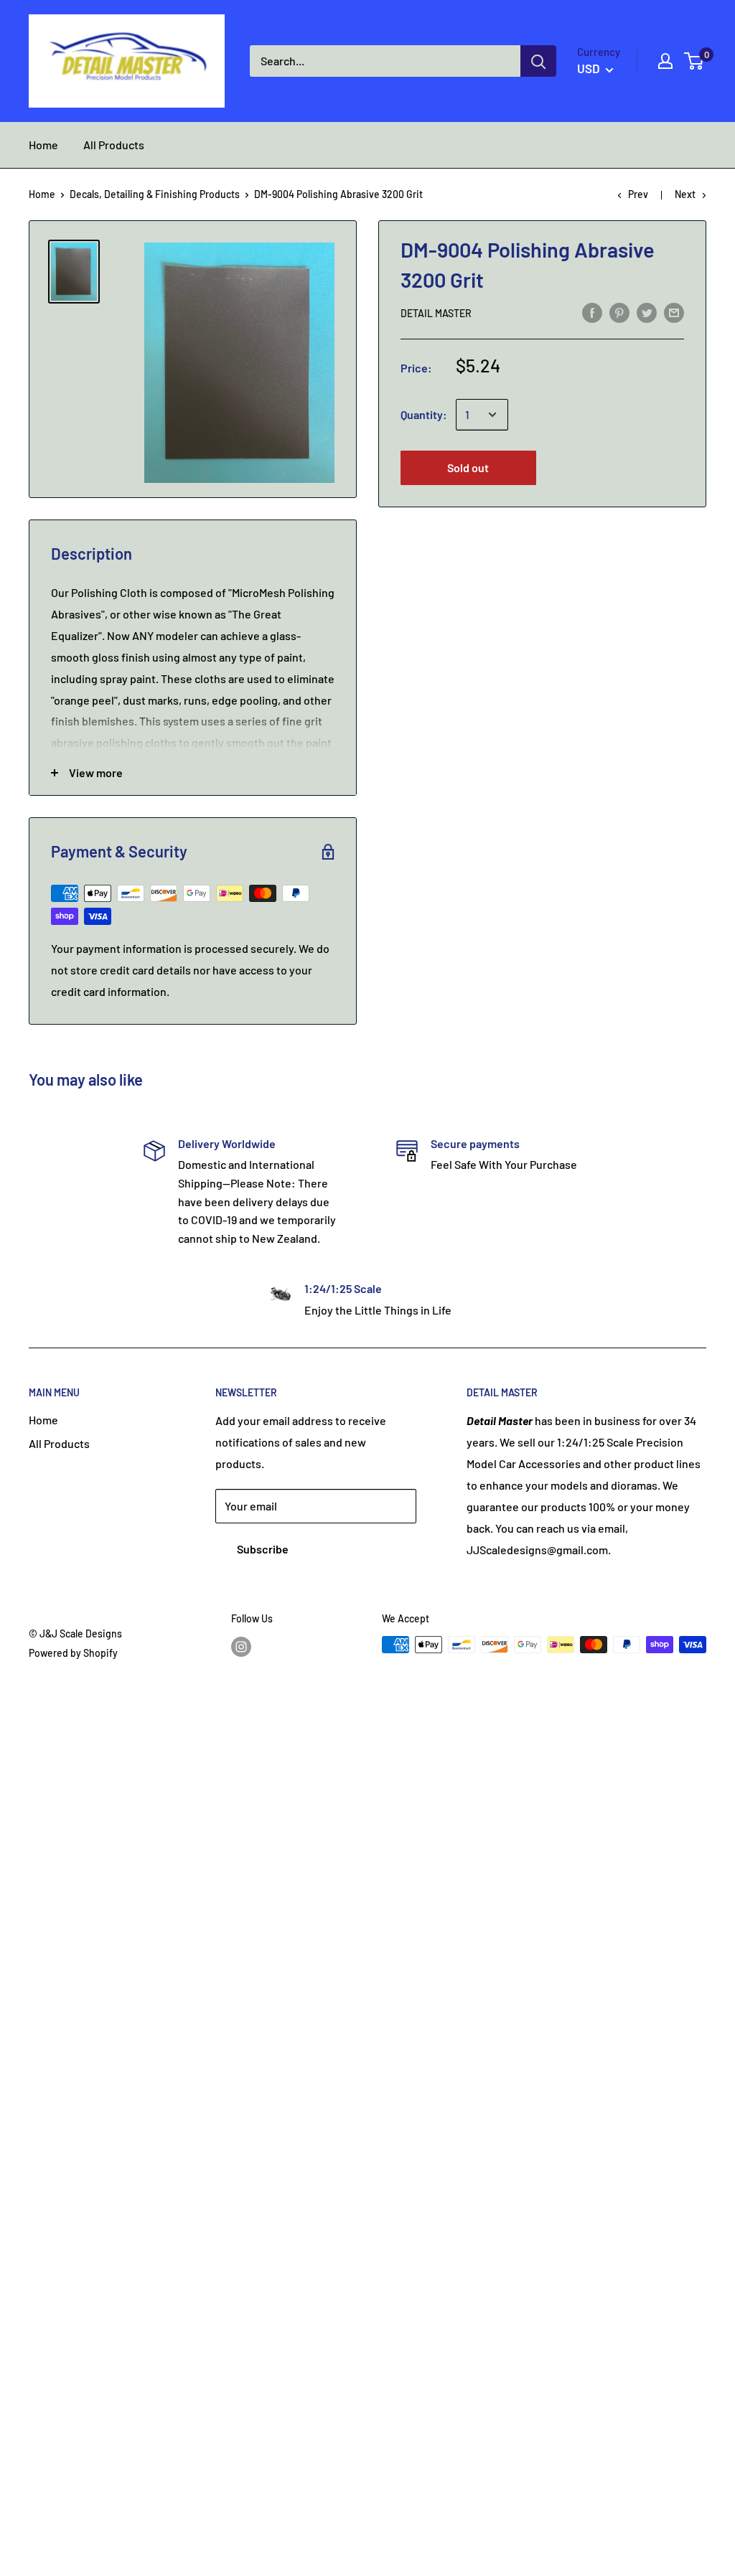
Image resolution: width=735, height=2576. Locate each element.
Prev (638, 194)
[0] (694, 61)
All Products (59, 1443)
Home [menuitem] (43, 145)
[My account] (665, 61)
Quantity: (424, 414)
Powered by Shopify (73, 1653)
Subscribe (263, 1549)
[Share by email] (674, 312)
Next (685, 194)
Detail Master (436, 313)
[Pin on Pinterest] (619, 312)
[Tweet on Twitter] (647, 312)
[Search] (538, 61)
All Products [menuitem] (114, 145)
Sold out (468, 467)
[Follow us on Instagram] (241, 1646)
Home (42, 194)
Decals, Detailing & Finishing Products (155, 194)
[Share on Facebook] (592, 312)
